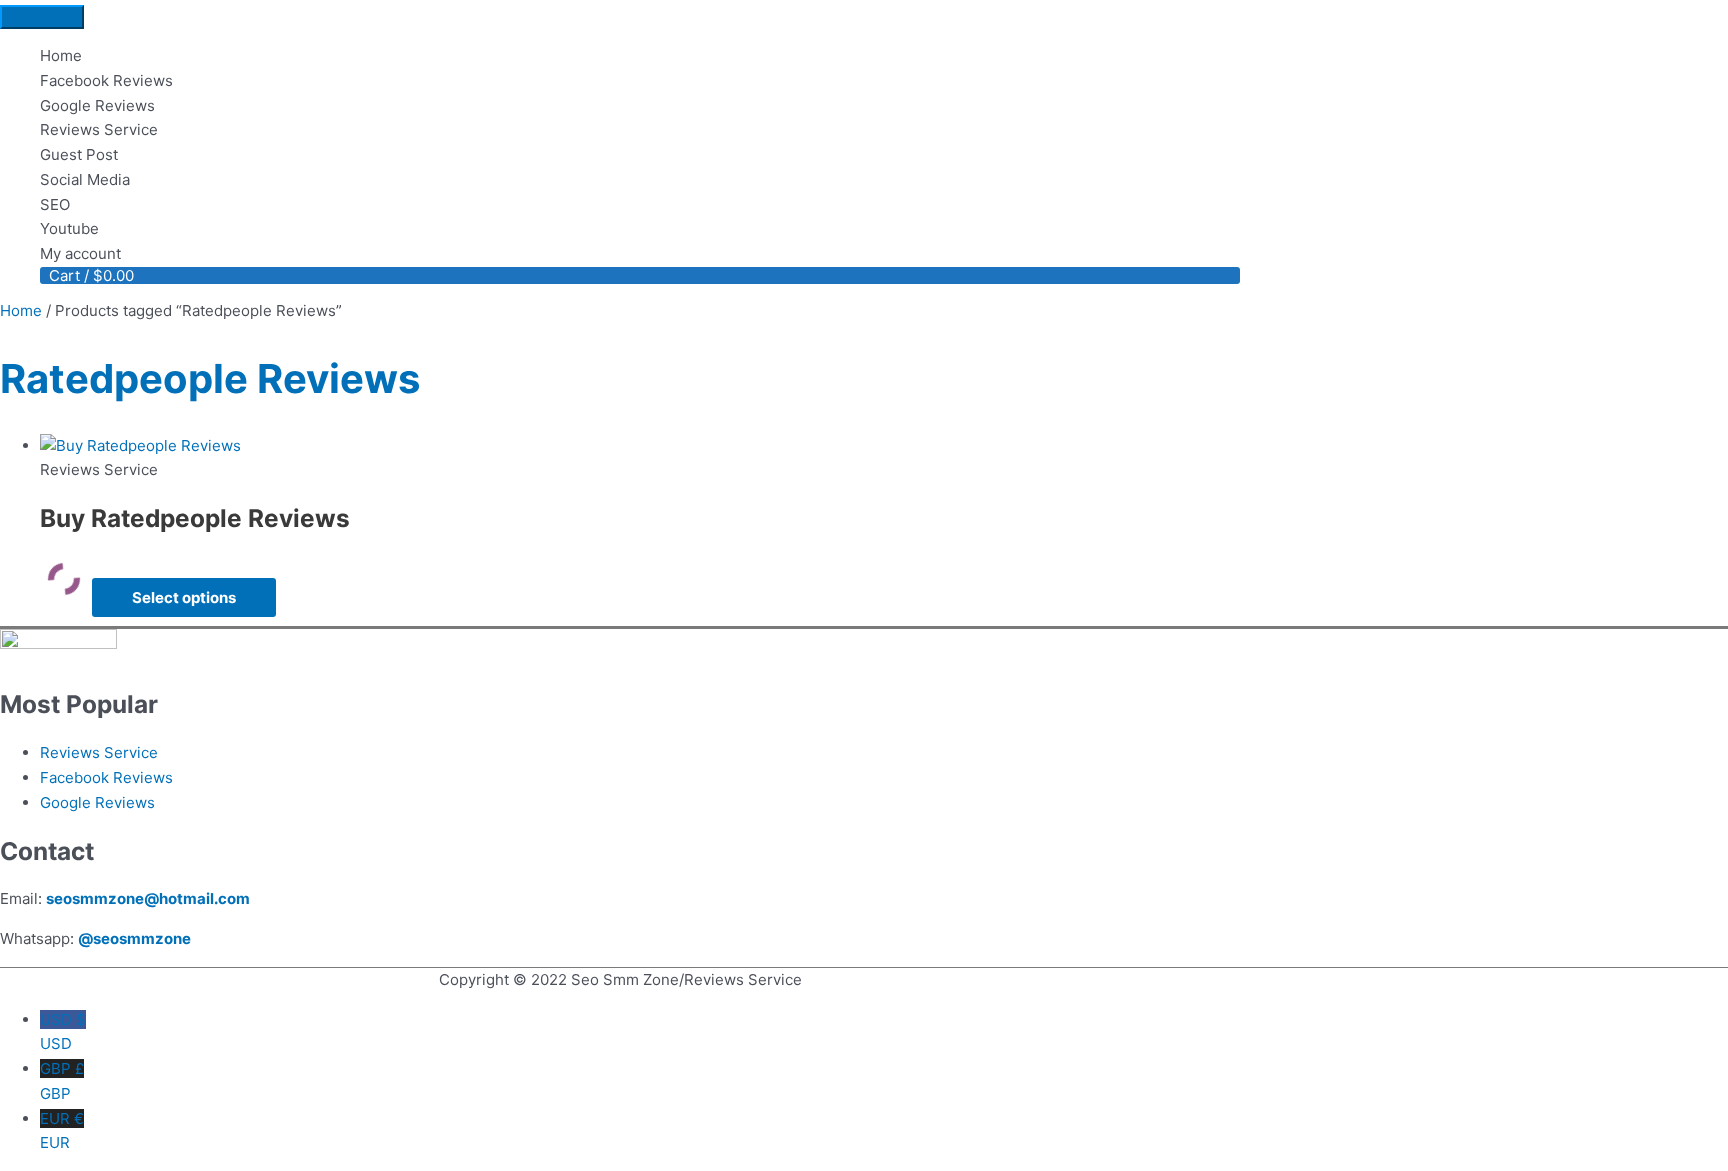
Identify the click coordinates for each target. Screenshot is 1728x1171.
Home (21, 310)
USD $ (63, 1032)
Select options (184, 597)
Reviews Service (99, 752)
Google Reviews (97, 802)
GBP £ (62, 1081)
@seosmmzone (134, 938)
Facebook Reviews (106, 777)
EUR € (62, 1131)
